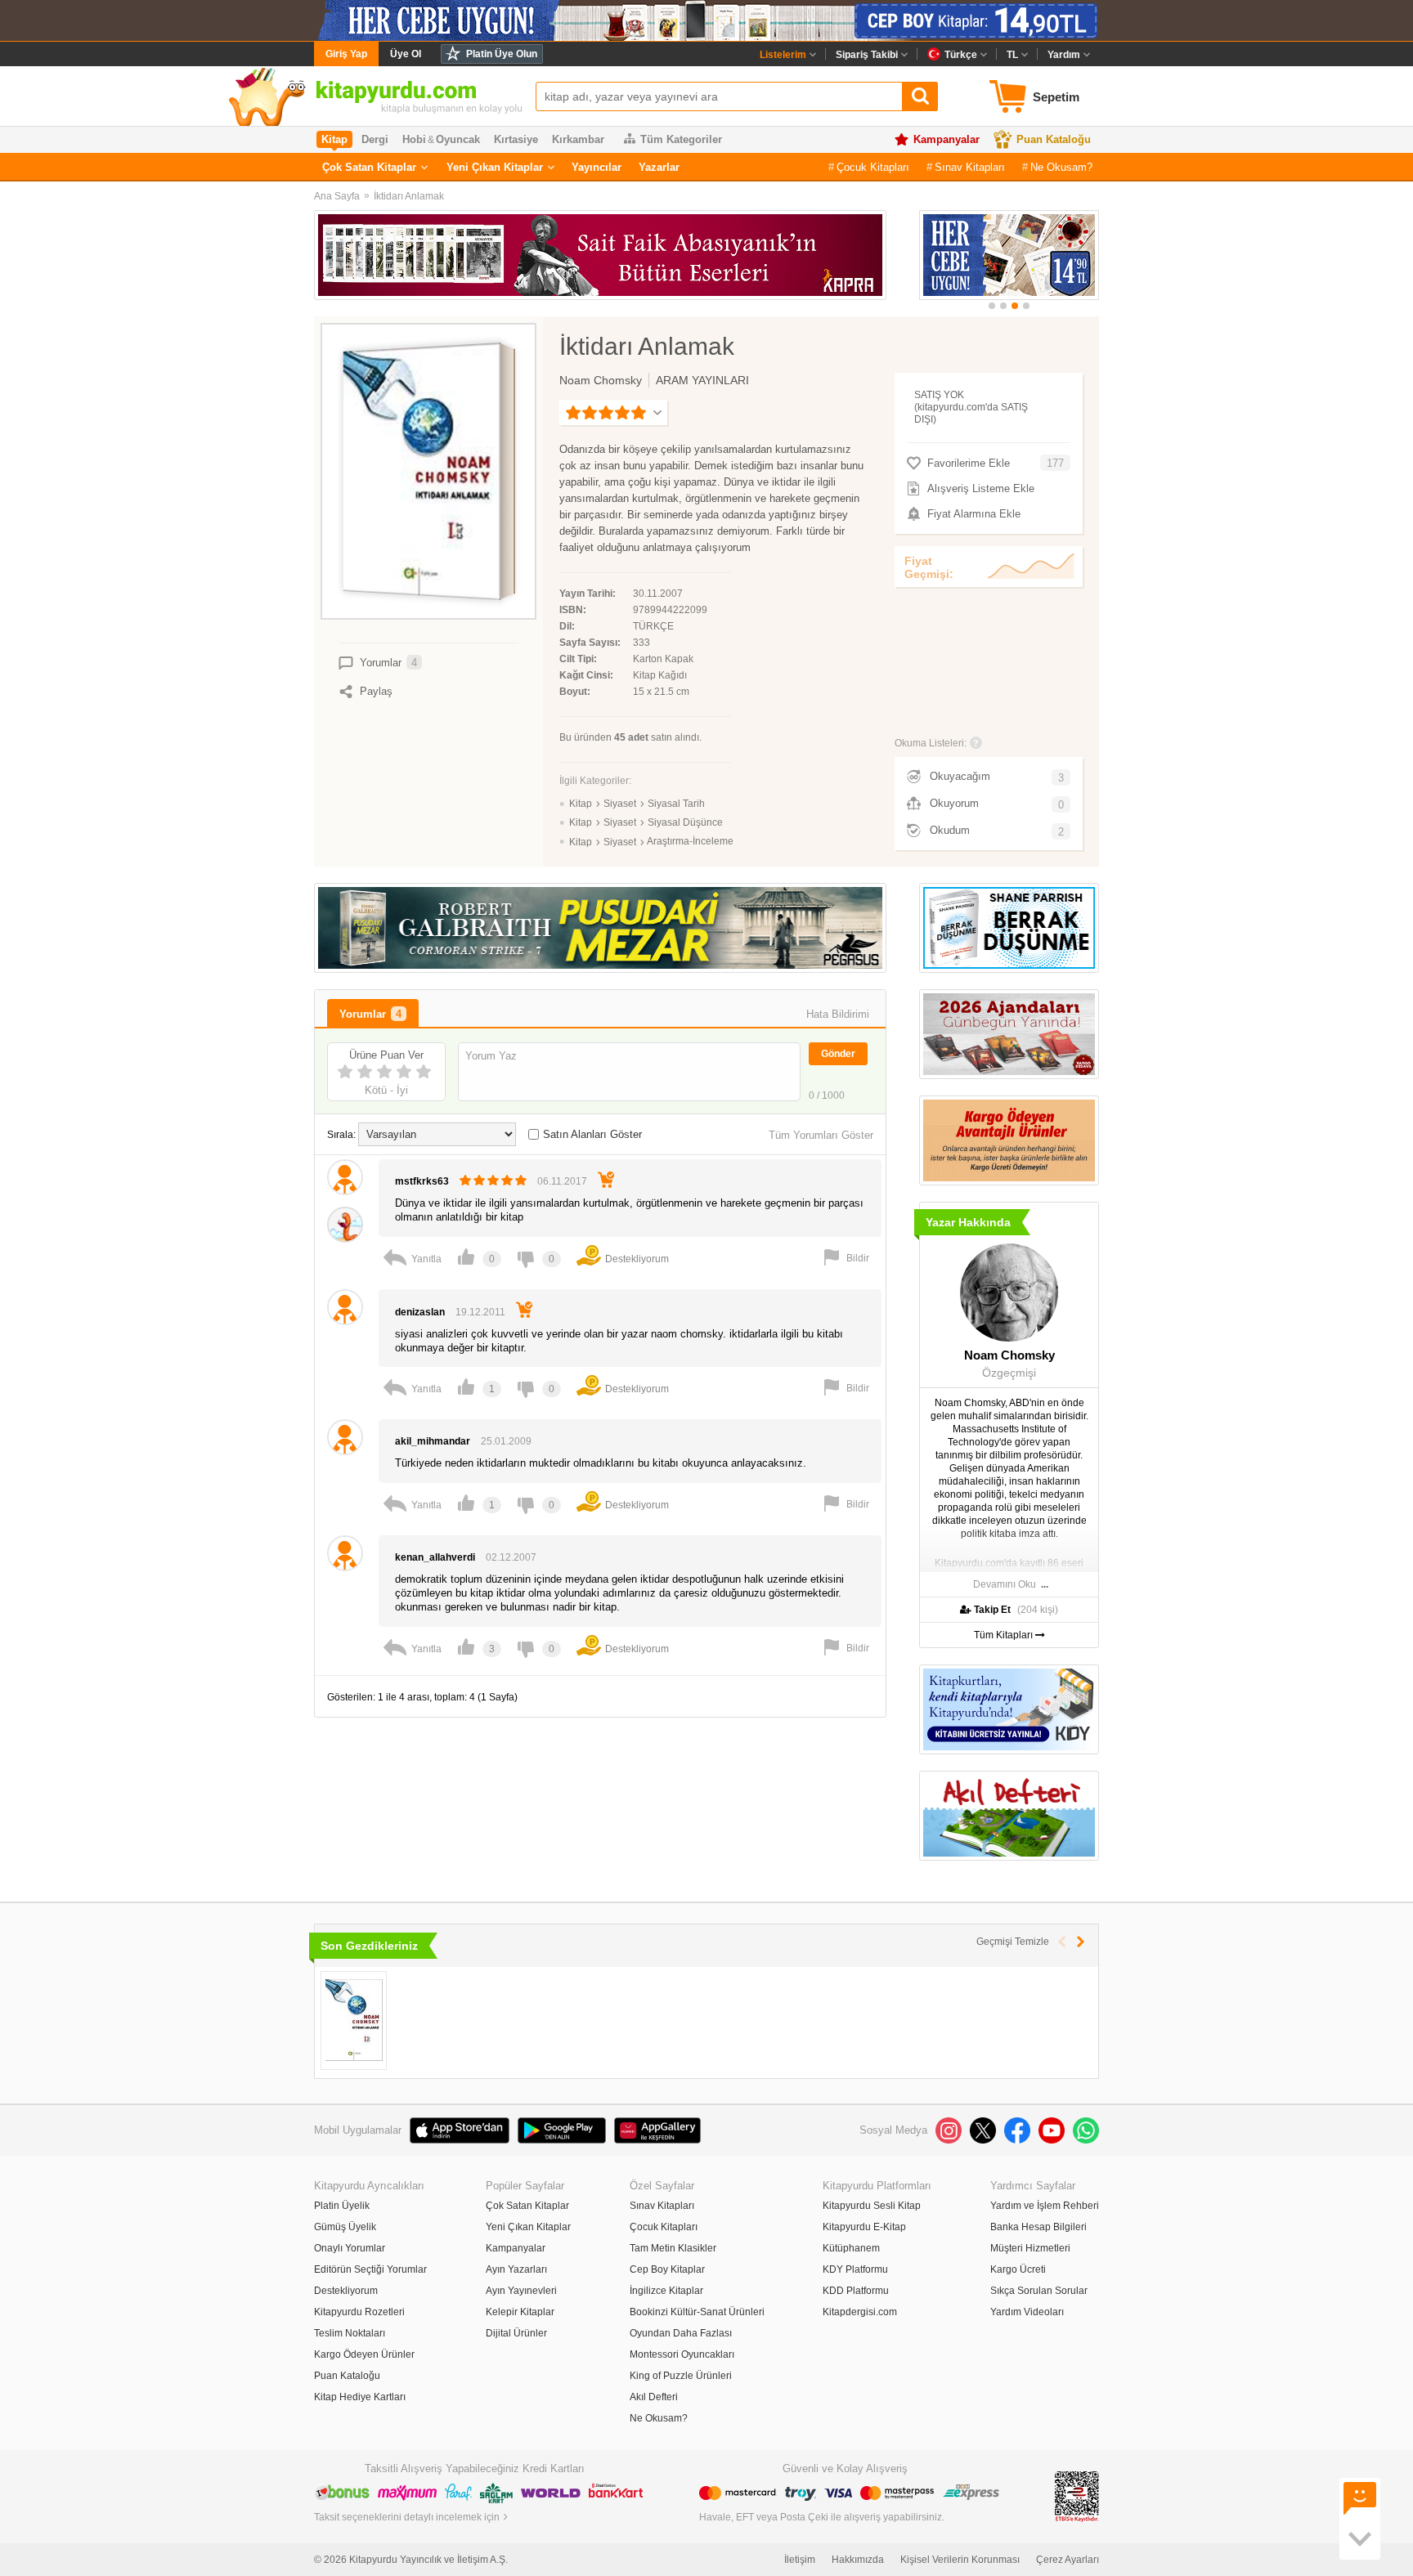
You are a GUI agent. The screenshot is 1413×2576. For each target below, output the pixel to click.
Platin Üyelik (342, 2206)
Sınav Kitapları (970, 167)
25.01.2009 (506, 1441)
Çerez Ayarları (1068, 2560)
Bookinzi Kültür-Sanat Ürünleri (697, 2312)
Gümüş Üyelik (345, 2227)
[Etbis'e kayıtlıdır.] (1077, 2496)
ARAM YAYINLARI (702, 380)
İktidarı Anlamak (409, 196)
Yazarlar (659, 167)
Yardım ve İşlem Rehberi (1045, 2206)
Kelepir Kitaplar (520, 2312)
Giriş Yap (346, 54)
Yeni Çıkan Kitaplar (495, 167)
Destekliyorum (346, 2291)
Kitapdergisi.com (860, 2312)
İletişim (800, 2560)
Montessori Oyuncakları (682, 2354)
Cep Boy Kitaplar (667, 2269)
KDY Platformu (855, 2269)
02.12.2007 (511, 1557)
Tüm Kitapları (1005, 1635)
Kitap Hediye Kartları (360, 2397)
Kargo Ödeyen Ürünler (364, 2354)
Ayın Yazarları (516, 2269)
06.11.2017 (562, 1181)
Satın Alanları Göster (592, 1134)
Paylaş (376, 691)
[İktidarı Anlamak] (354, 2020)
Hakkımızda (858, 2560)
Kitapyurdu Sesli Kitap (872, 2206)
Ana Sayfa (337, 196)
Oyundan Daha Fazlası (681, 2333)
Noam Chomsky (601, 380)
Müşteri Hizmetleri (1030, 2248)
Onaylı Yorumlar (350, 2248)
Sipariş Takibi (867, 55)
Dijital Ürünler (516, 2333)
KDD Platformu (856, 2291)
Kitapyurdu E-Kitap (864, 2227)
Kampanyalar (946, 139)
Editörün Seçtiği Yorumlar (370, 2269)
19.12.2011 (480, 1312)
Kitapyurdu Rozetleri (359, 2312)
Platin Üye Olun (502, 54)
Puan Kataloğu (1054, 139)
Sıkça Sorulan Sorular (1039, 2291)
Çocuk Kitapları (873, 167)
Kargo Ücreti (1018, 2269)
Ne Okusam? (1061, 167)
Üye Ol (406, 54)
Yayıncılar (597, 167)
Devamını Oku (1005, 1584)
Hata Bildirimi (838, 1014)
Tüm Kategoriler (681, 139)
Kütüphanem (851, 2248)
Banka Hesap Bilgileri (1038, 2227)
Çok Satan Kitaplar (369, 167)
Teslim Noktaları (350, 2333)
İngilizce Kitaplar (666, 2291)
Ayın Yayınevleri (521, 2291)
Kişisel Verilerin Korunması (960, 2560)
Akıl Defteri (654, 2397)
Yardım (1064, 55)
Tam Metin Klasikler (673, 2248)
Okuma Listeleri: (931, 743)
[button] (992, 306)
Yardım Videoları (1027, 2312)
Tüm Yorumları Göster (821, 1135)
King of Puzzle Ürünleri (681, 2376)
